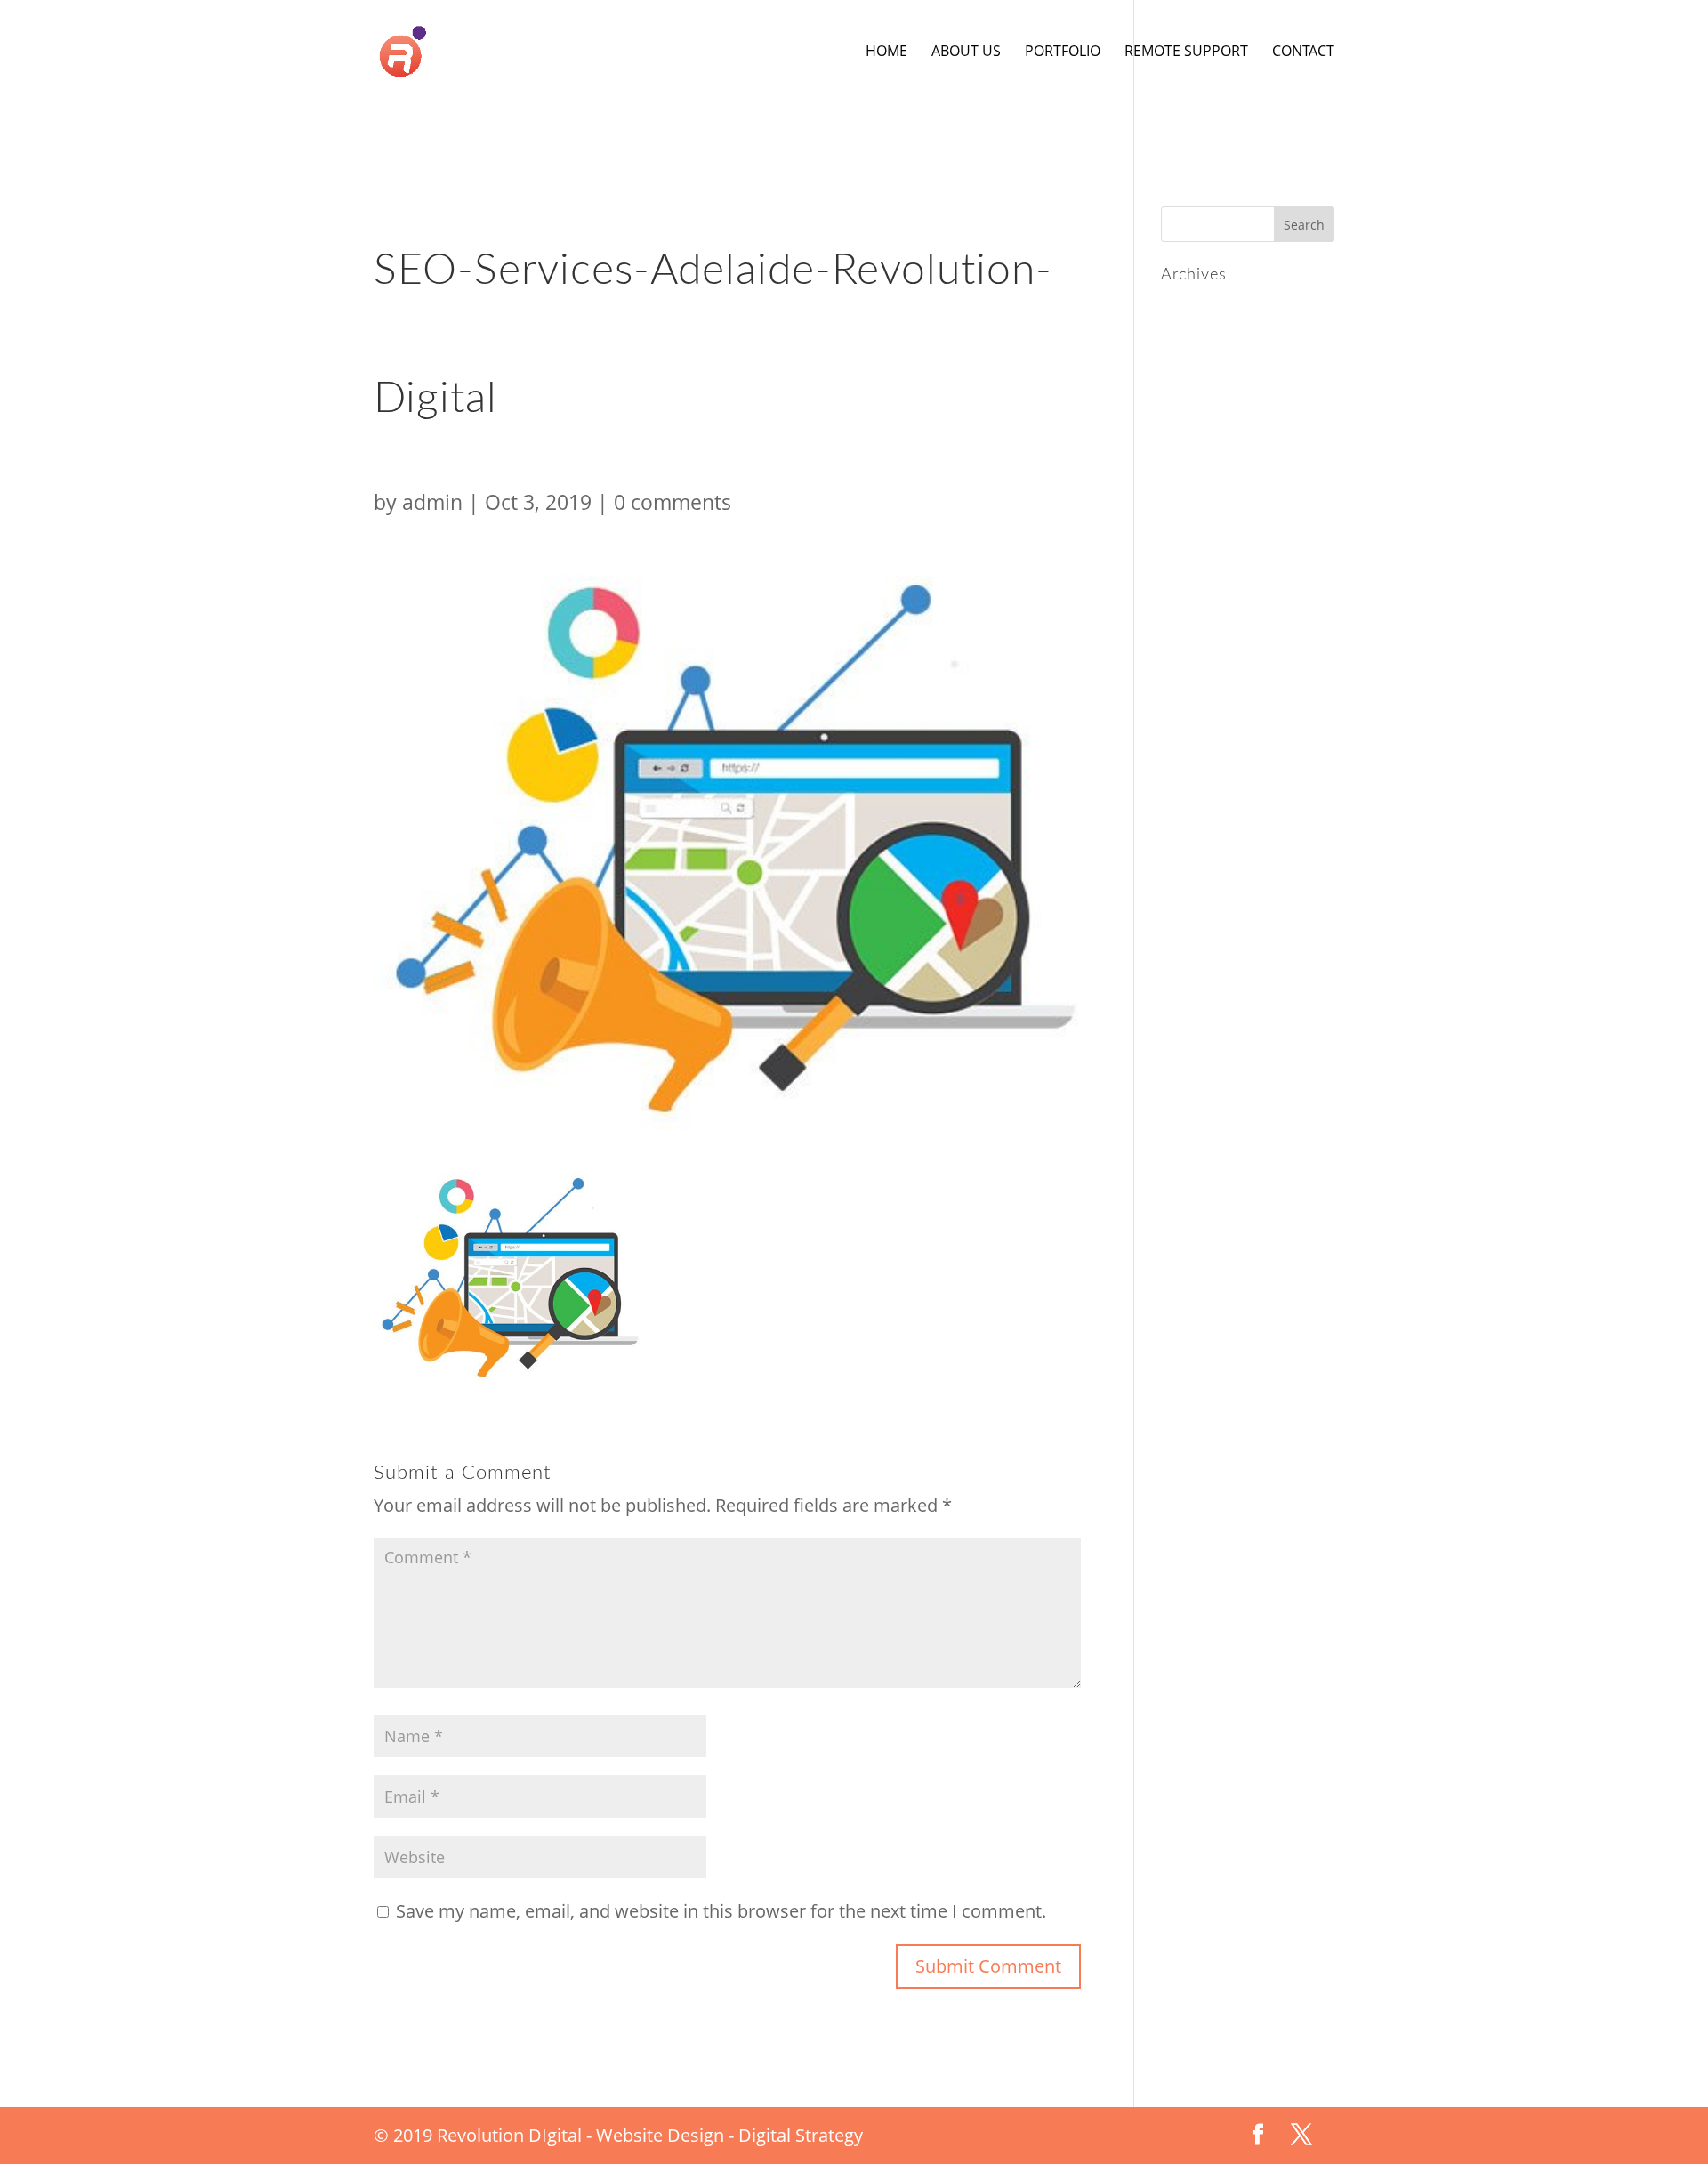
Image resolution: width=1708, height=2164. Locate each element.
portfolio (1063, 52)
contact (1303, 52)
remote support (1186, 52)
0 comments (673, 502)
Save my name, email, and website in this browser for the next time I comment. (721, 1911)
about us (966, 52)
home (886, 52)
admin (432, 502)
